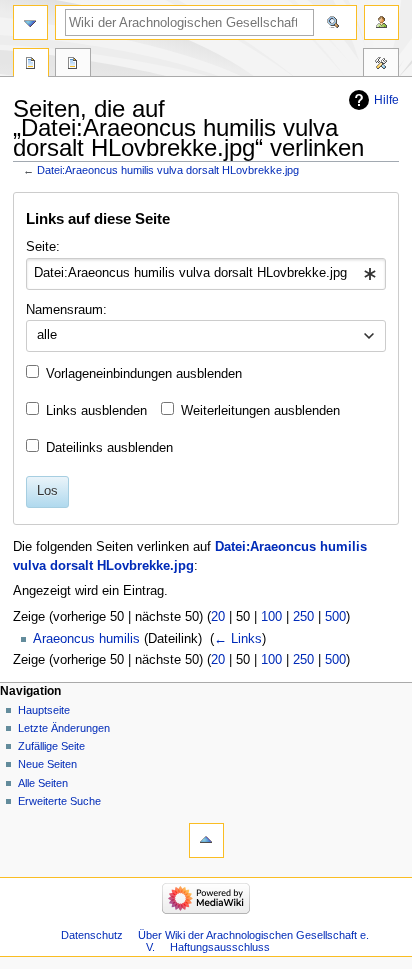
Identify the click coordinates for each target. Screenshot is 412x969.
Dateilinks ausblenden (109, 448)
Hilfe (386, 100)
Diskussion (73, 65)
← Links (238, 639)
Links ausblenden (96, 411)
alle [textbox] (47, 335)
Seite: (43, 247)
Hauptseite (44, 710)
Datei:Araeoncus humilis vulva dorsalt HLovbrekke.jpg (168, 170)
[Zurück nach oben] (206, 840)
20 (218, 617)
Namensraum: (66, 310)
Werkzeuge (381, 65)
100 (271, 617)
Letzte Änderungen (64, 728)
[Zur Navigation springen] (30, 22)
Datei (31, 65)
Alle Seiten (43, 783)
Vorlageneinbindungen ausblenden (144, 374)
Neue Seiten (47, 764)
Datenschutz (92, 935)
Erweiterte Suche (59, 801)
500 (335, 617)
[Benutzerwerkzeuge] (381, 22)
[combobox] (205, 274)
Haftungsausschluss (220, 947)
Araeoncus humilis (86, 639)
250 (303, 617)
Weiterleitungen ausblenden (260, 411)
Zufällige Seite (51, 746)
